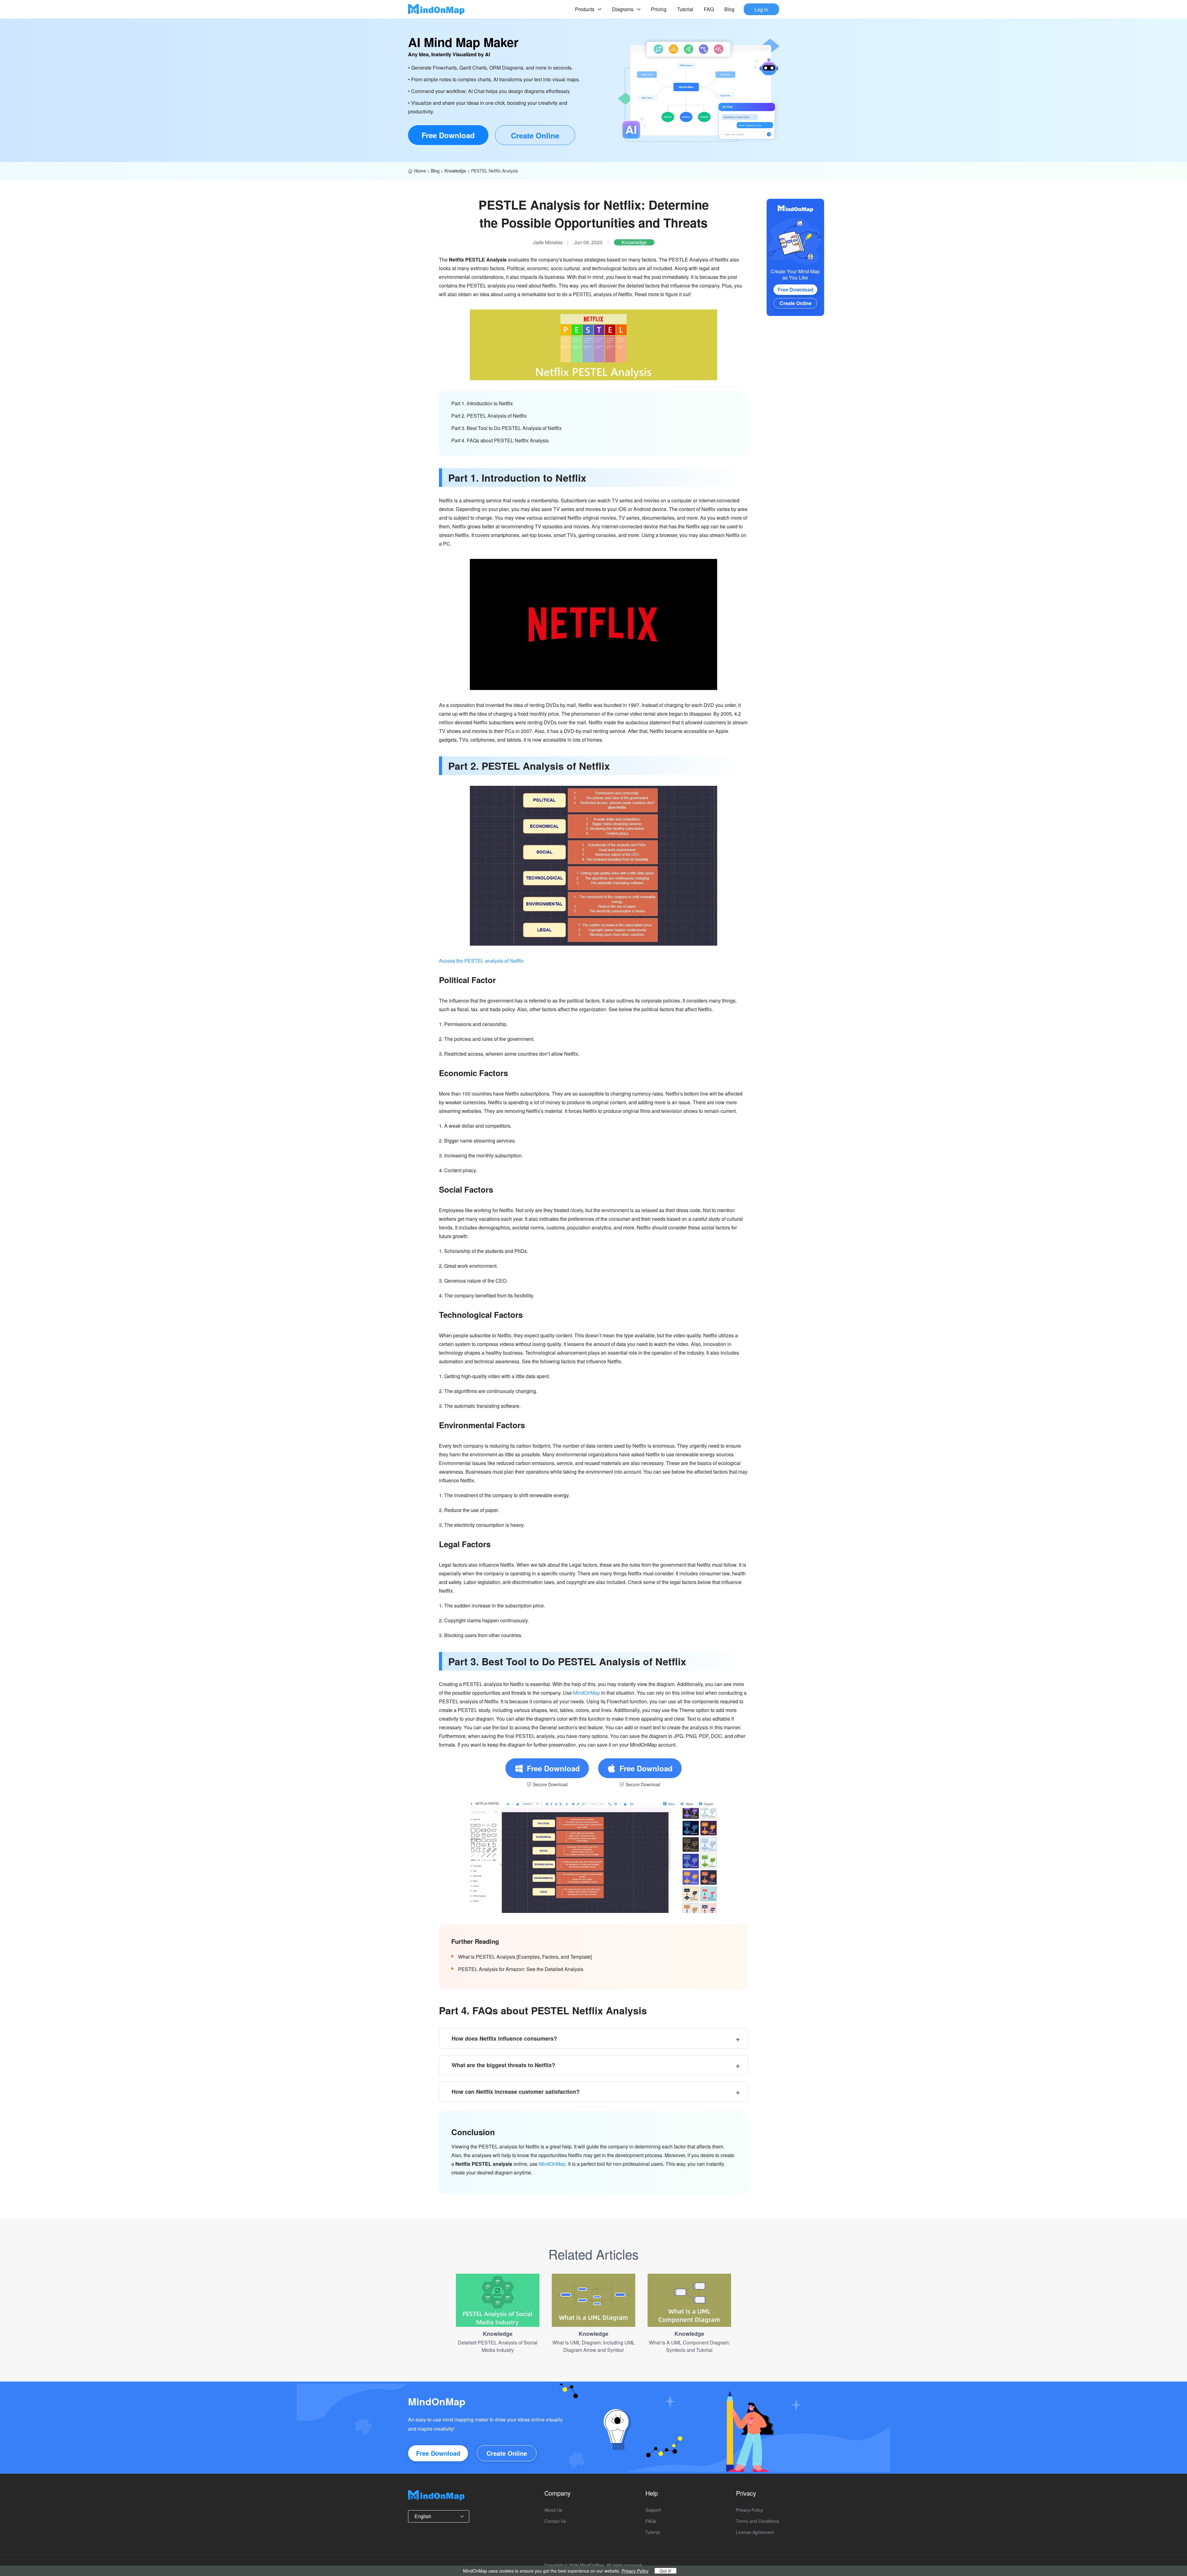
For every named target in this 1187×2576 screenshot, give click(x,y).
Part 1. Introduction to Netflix (482, 403)
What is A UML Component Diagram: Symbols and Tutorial (689, 2346)
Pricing (659, 9)
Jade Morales (548, 242)
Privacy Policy (749, 2510)
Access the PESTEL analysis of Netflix (481, 961)
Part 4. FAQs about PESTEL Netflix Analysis (500, 440)
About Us (553, 2510)
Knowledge (455, 171)
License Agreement (755, 2532)
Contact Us (555, 2521)
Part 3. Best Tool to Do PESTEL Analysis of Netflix (506, 428)
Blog (729, 9)
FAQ (709, 9)
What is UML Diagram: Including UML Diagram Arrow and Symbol (594, 2346)
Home (420, 171)
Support (653, 2510)
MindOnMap (587, 1693)
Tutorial (685, 9)
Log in (761, 9)
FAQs (651, 2521)
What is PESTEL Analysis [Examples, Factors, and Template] (525, 1957)
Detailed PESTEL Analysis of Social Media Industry (498, 2346)
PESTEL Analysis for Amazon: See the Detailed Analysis (521, 1969)
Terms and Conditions (757, 2521)
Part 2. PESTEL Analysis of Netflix (489, 416)
